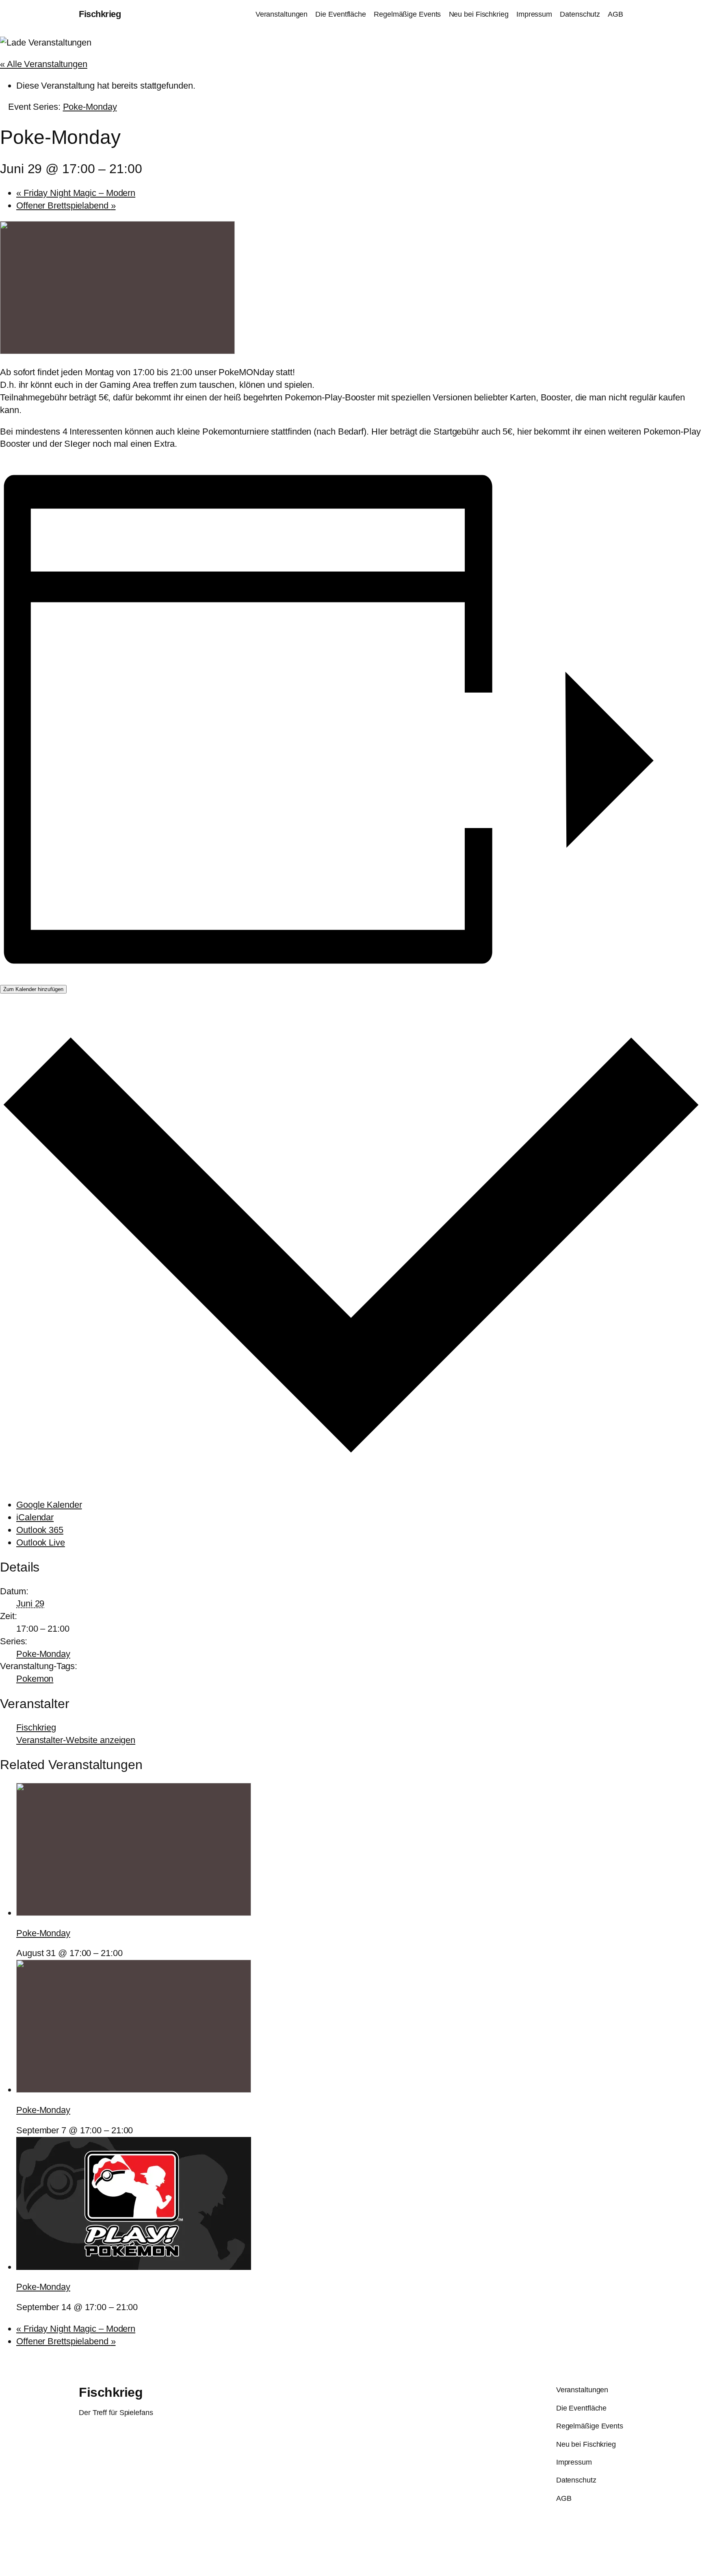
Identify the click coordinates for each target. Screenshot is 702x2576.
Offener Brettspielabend (66, 205)
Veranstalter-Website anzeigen (76, 1740)
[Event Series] (128, 1953)
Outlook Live (41, 1542)
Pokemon (35, 1679)
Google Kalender (49, 1505)
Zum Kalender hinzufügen (33, 989)
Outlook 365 (40, 1530)
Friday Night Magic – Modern (76, 193)
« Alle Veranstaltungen (44, 64)
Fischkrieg (100, 14)
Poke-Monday (43, 1654)
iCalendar (35, 1517)
